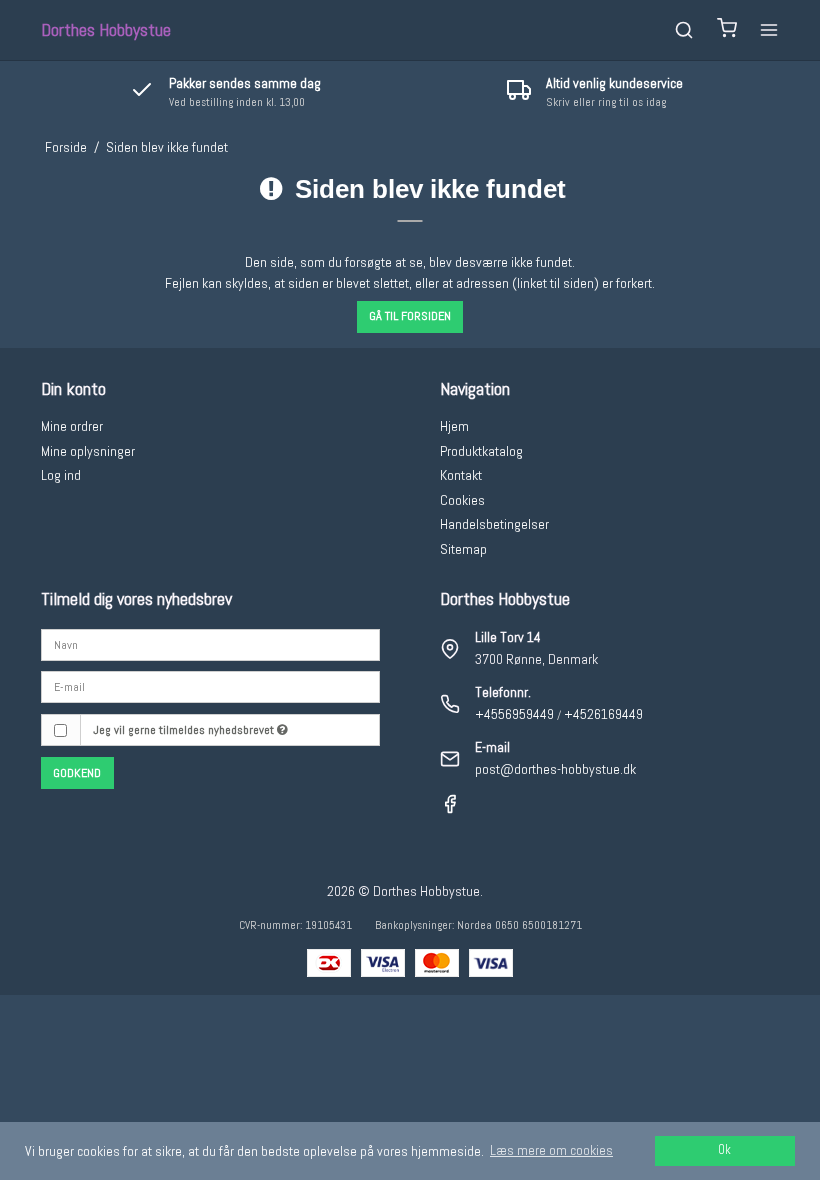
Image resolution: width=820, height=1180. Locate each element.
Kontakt (461, 475)
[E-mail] (210, 686)
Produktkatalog (481, 451)
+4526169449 (603, 714)
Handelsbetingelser (494, 524)
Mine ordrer (72, 426)
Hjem (454, 426)
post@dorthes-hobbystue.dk (555, 769)
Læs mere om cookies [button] (551, 1150)
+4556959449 (514, 714)
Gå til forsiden (410, 316)
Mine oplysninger (88, 451)
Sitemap (463, 549)
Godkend (77, 773)
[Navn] (210, 643)
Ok (724, 1150)
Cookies (462, 500)
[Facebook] (450, 809)
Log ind (61, 475)
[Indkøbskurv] (727, 30)
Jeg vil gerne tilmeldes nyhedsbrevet (185, 730)
